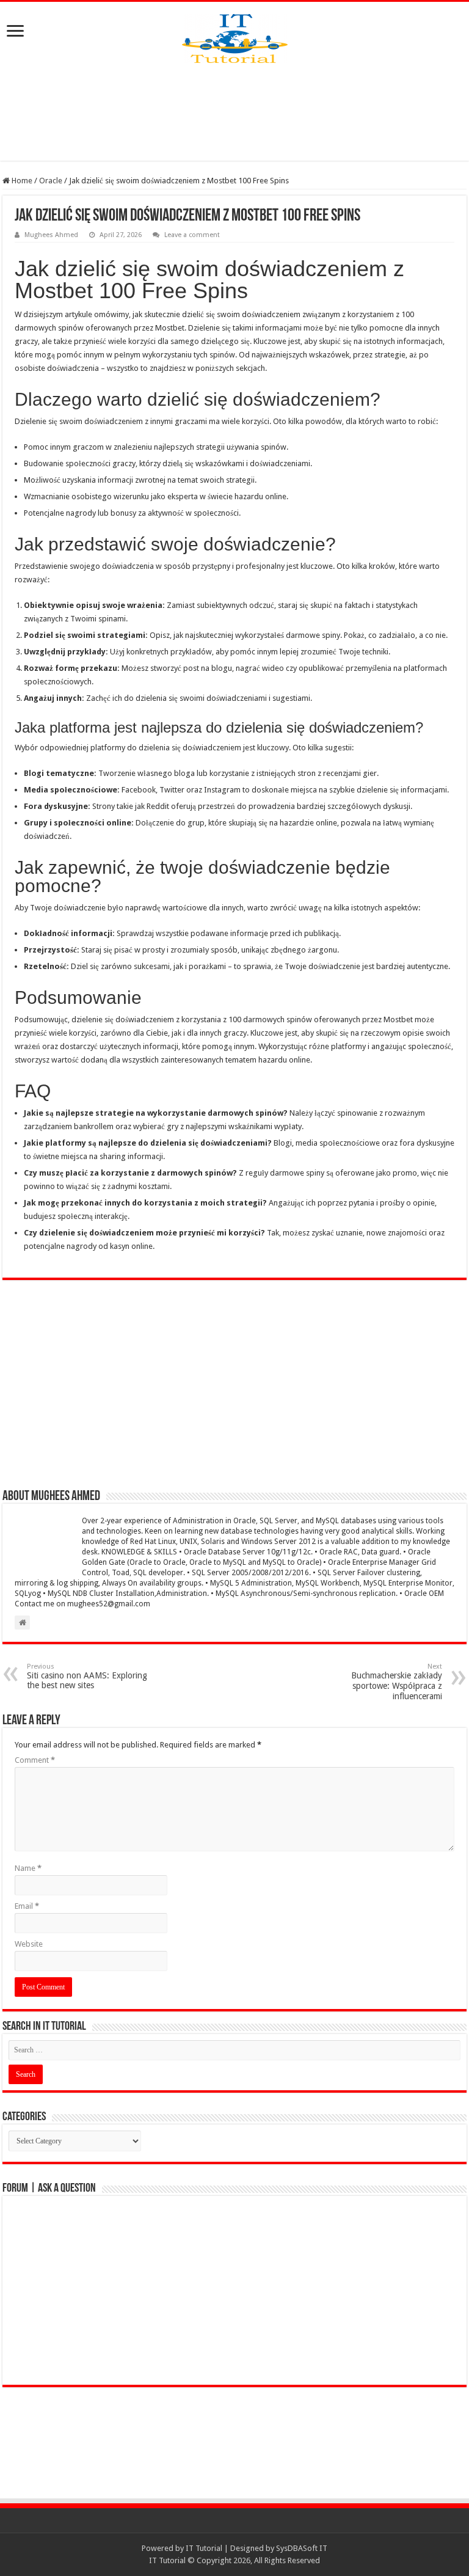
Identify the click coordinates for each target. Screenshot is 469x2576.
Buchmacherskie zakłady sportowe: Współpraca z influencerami (397, 1682)
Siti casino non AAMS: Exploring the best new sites (87, 1676)
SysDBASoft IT (302, 2548)
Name (28, 1868)
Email (27, 1906)
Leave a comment (192, 235)
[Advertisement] (234, 112)
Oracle (51, 181)
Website (29, 1944)
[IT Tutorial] (235, 36)
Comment (35, 1760)
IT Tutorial (204, 2548)
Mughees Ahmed (51, 235)
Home (21, 181)
